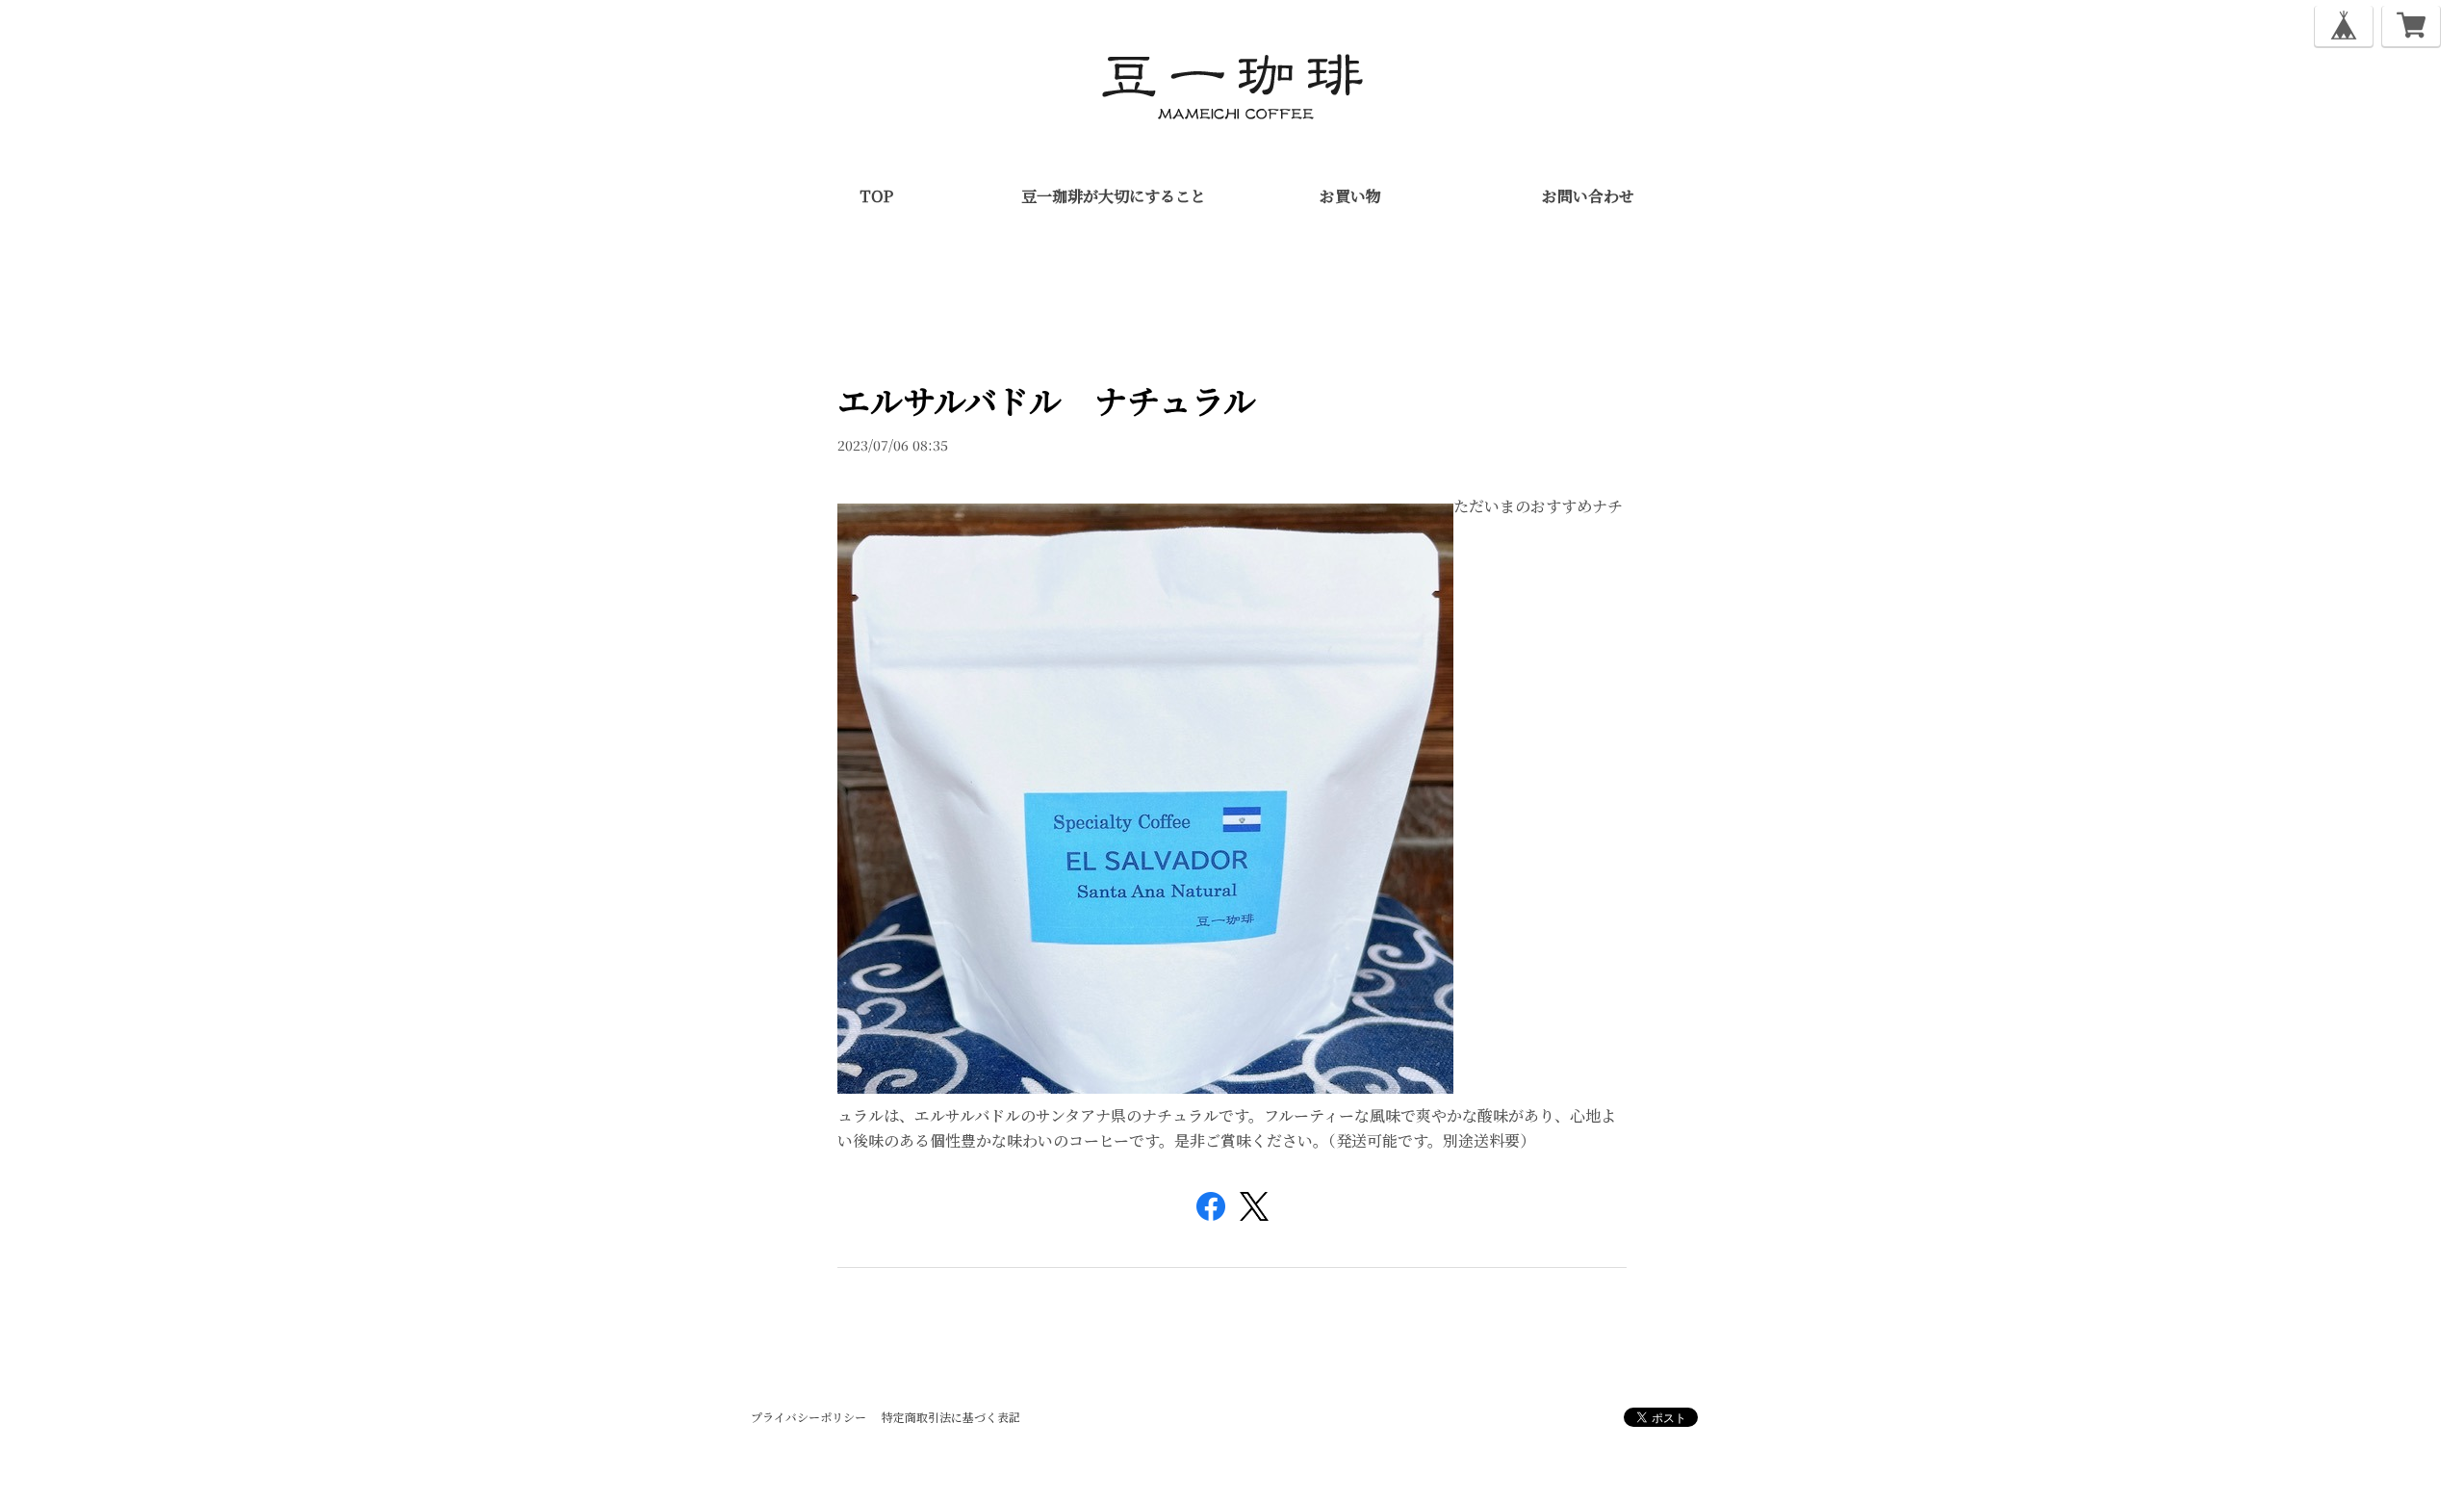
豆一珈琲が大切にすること (1114, 196)
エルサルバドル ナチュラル (1047, 400)
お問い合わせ (1588, 196)
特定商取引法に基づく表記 (951, 1417)
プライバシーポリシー (808, 1417)
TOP (876, 196)
